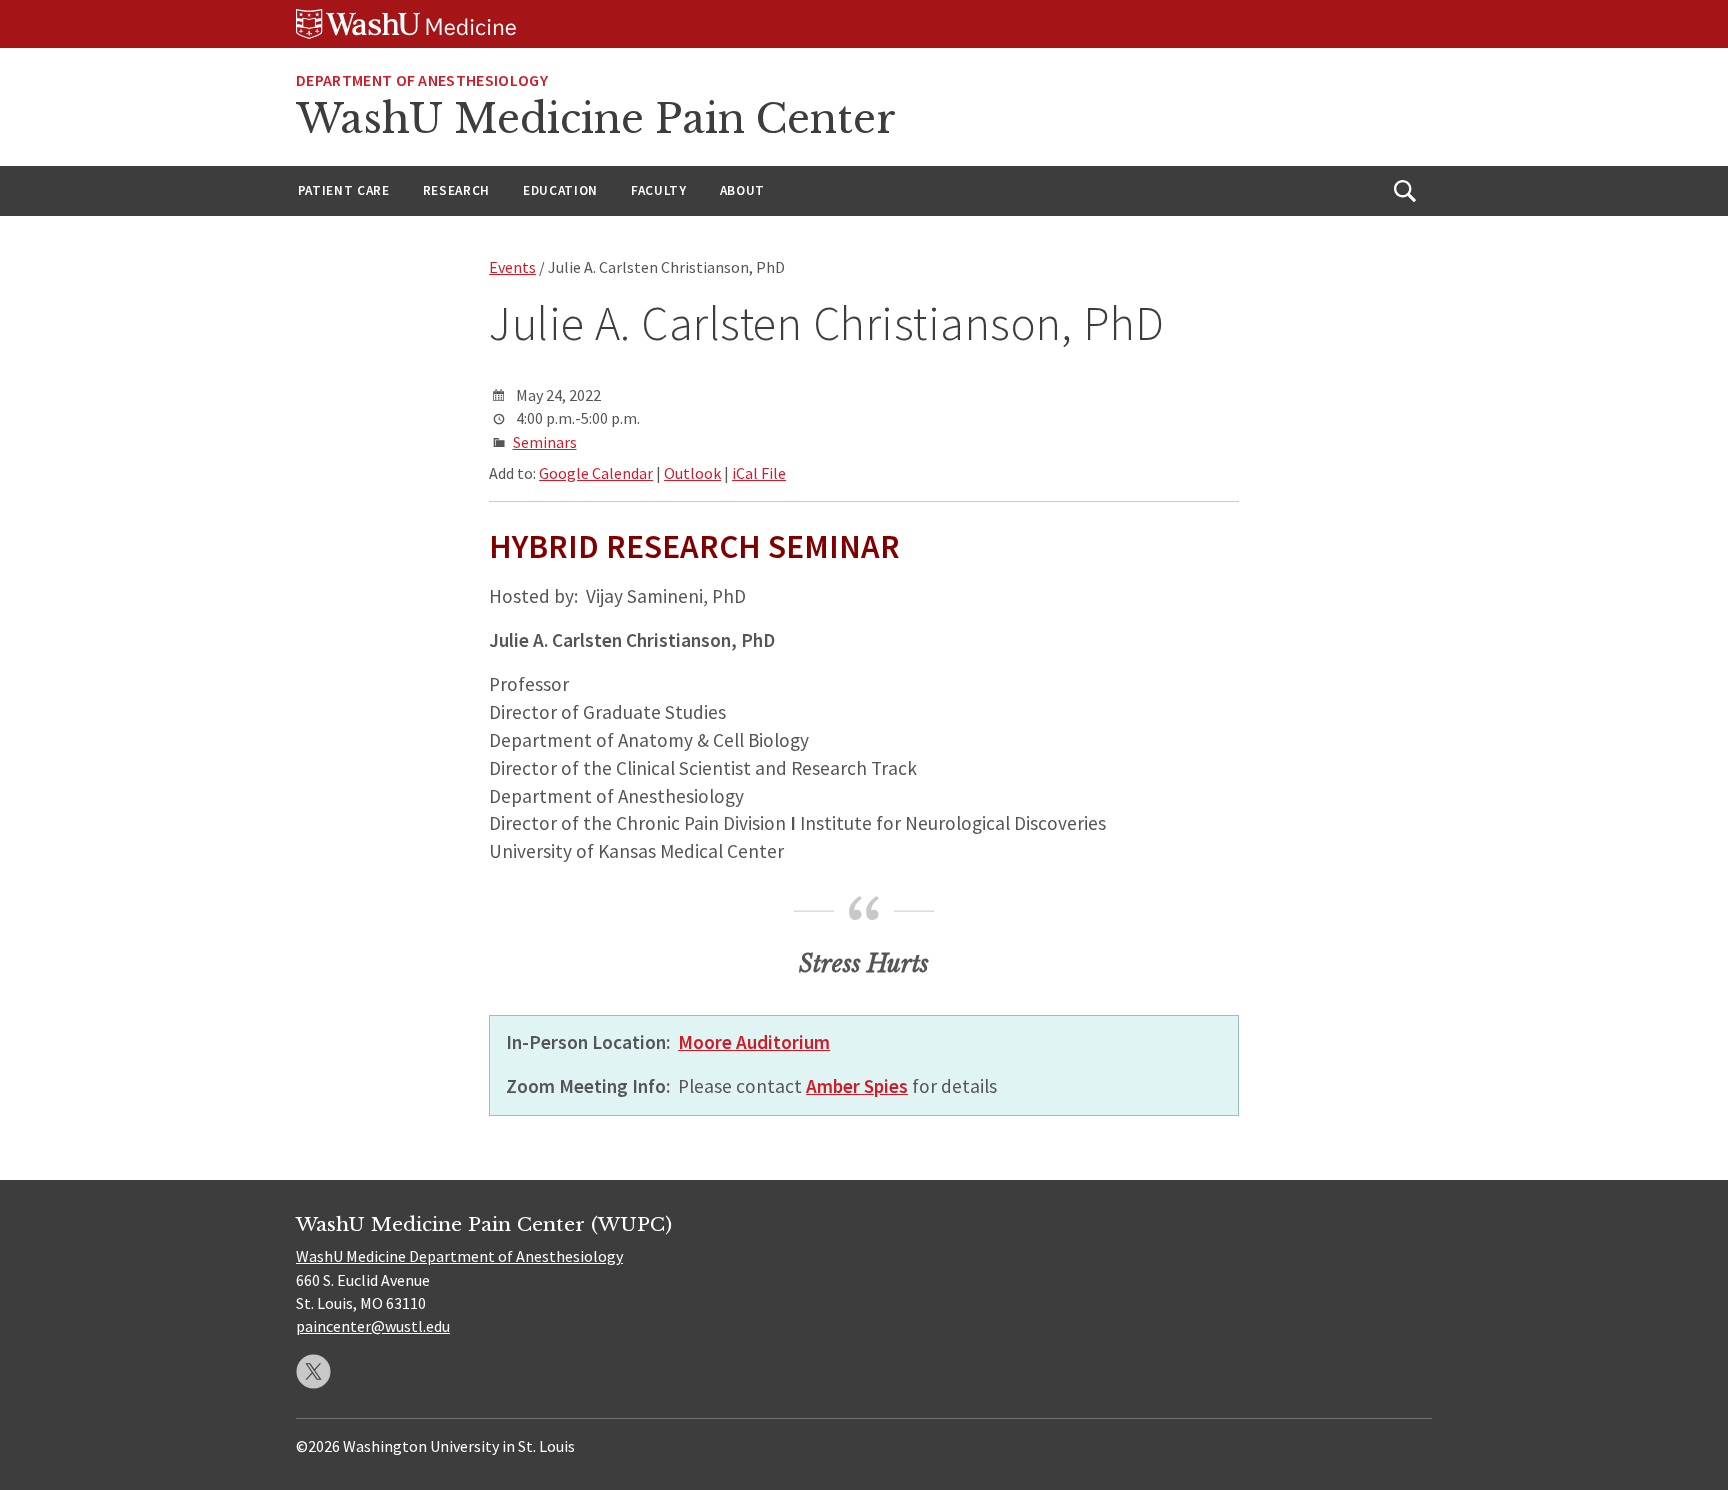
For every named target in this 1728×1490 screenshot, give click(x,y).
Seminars (545, 442)
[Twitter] (313, 1371)
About (742, 190)
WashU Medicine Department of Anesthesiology (459, 1256)
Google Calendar (596, 473)
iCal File (759, 473)
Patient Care (344, 190)
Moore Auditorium (754, 1042)
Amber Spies (857, 1086)
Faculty (659, 190)
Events (512, 267)
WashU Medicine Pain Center (596, 119)
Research (456, 190)
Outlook (692, 473)
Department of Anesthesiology (422, 80)
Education (560, 190)
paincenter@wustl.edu (373, 1326)
